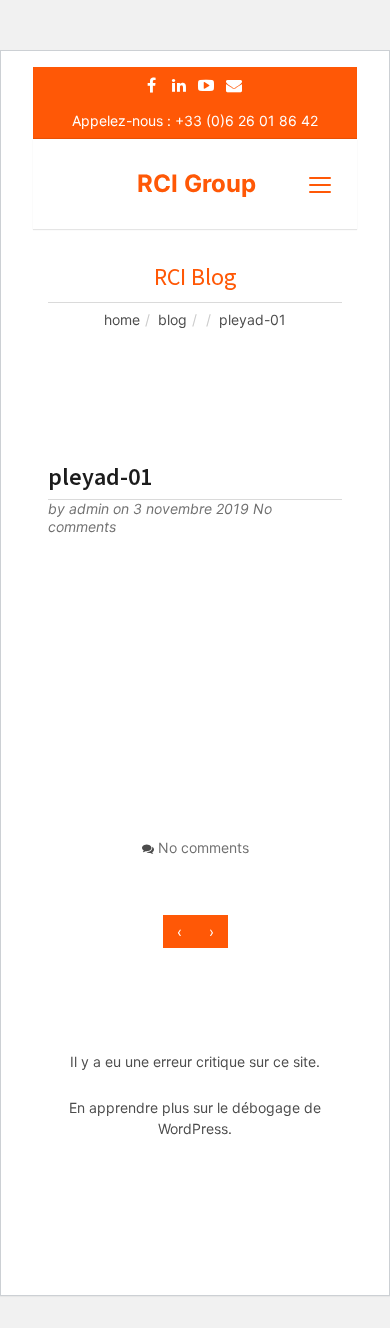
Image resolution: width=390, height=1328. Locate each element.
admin (91, 508)
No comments (203, 847)
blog (172, 319)
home (122, 319)
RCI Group (196, 183)
